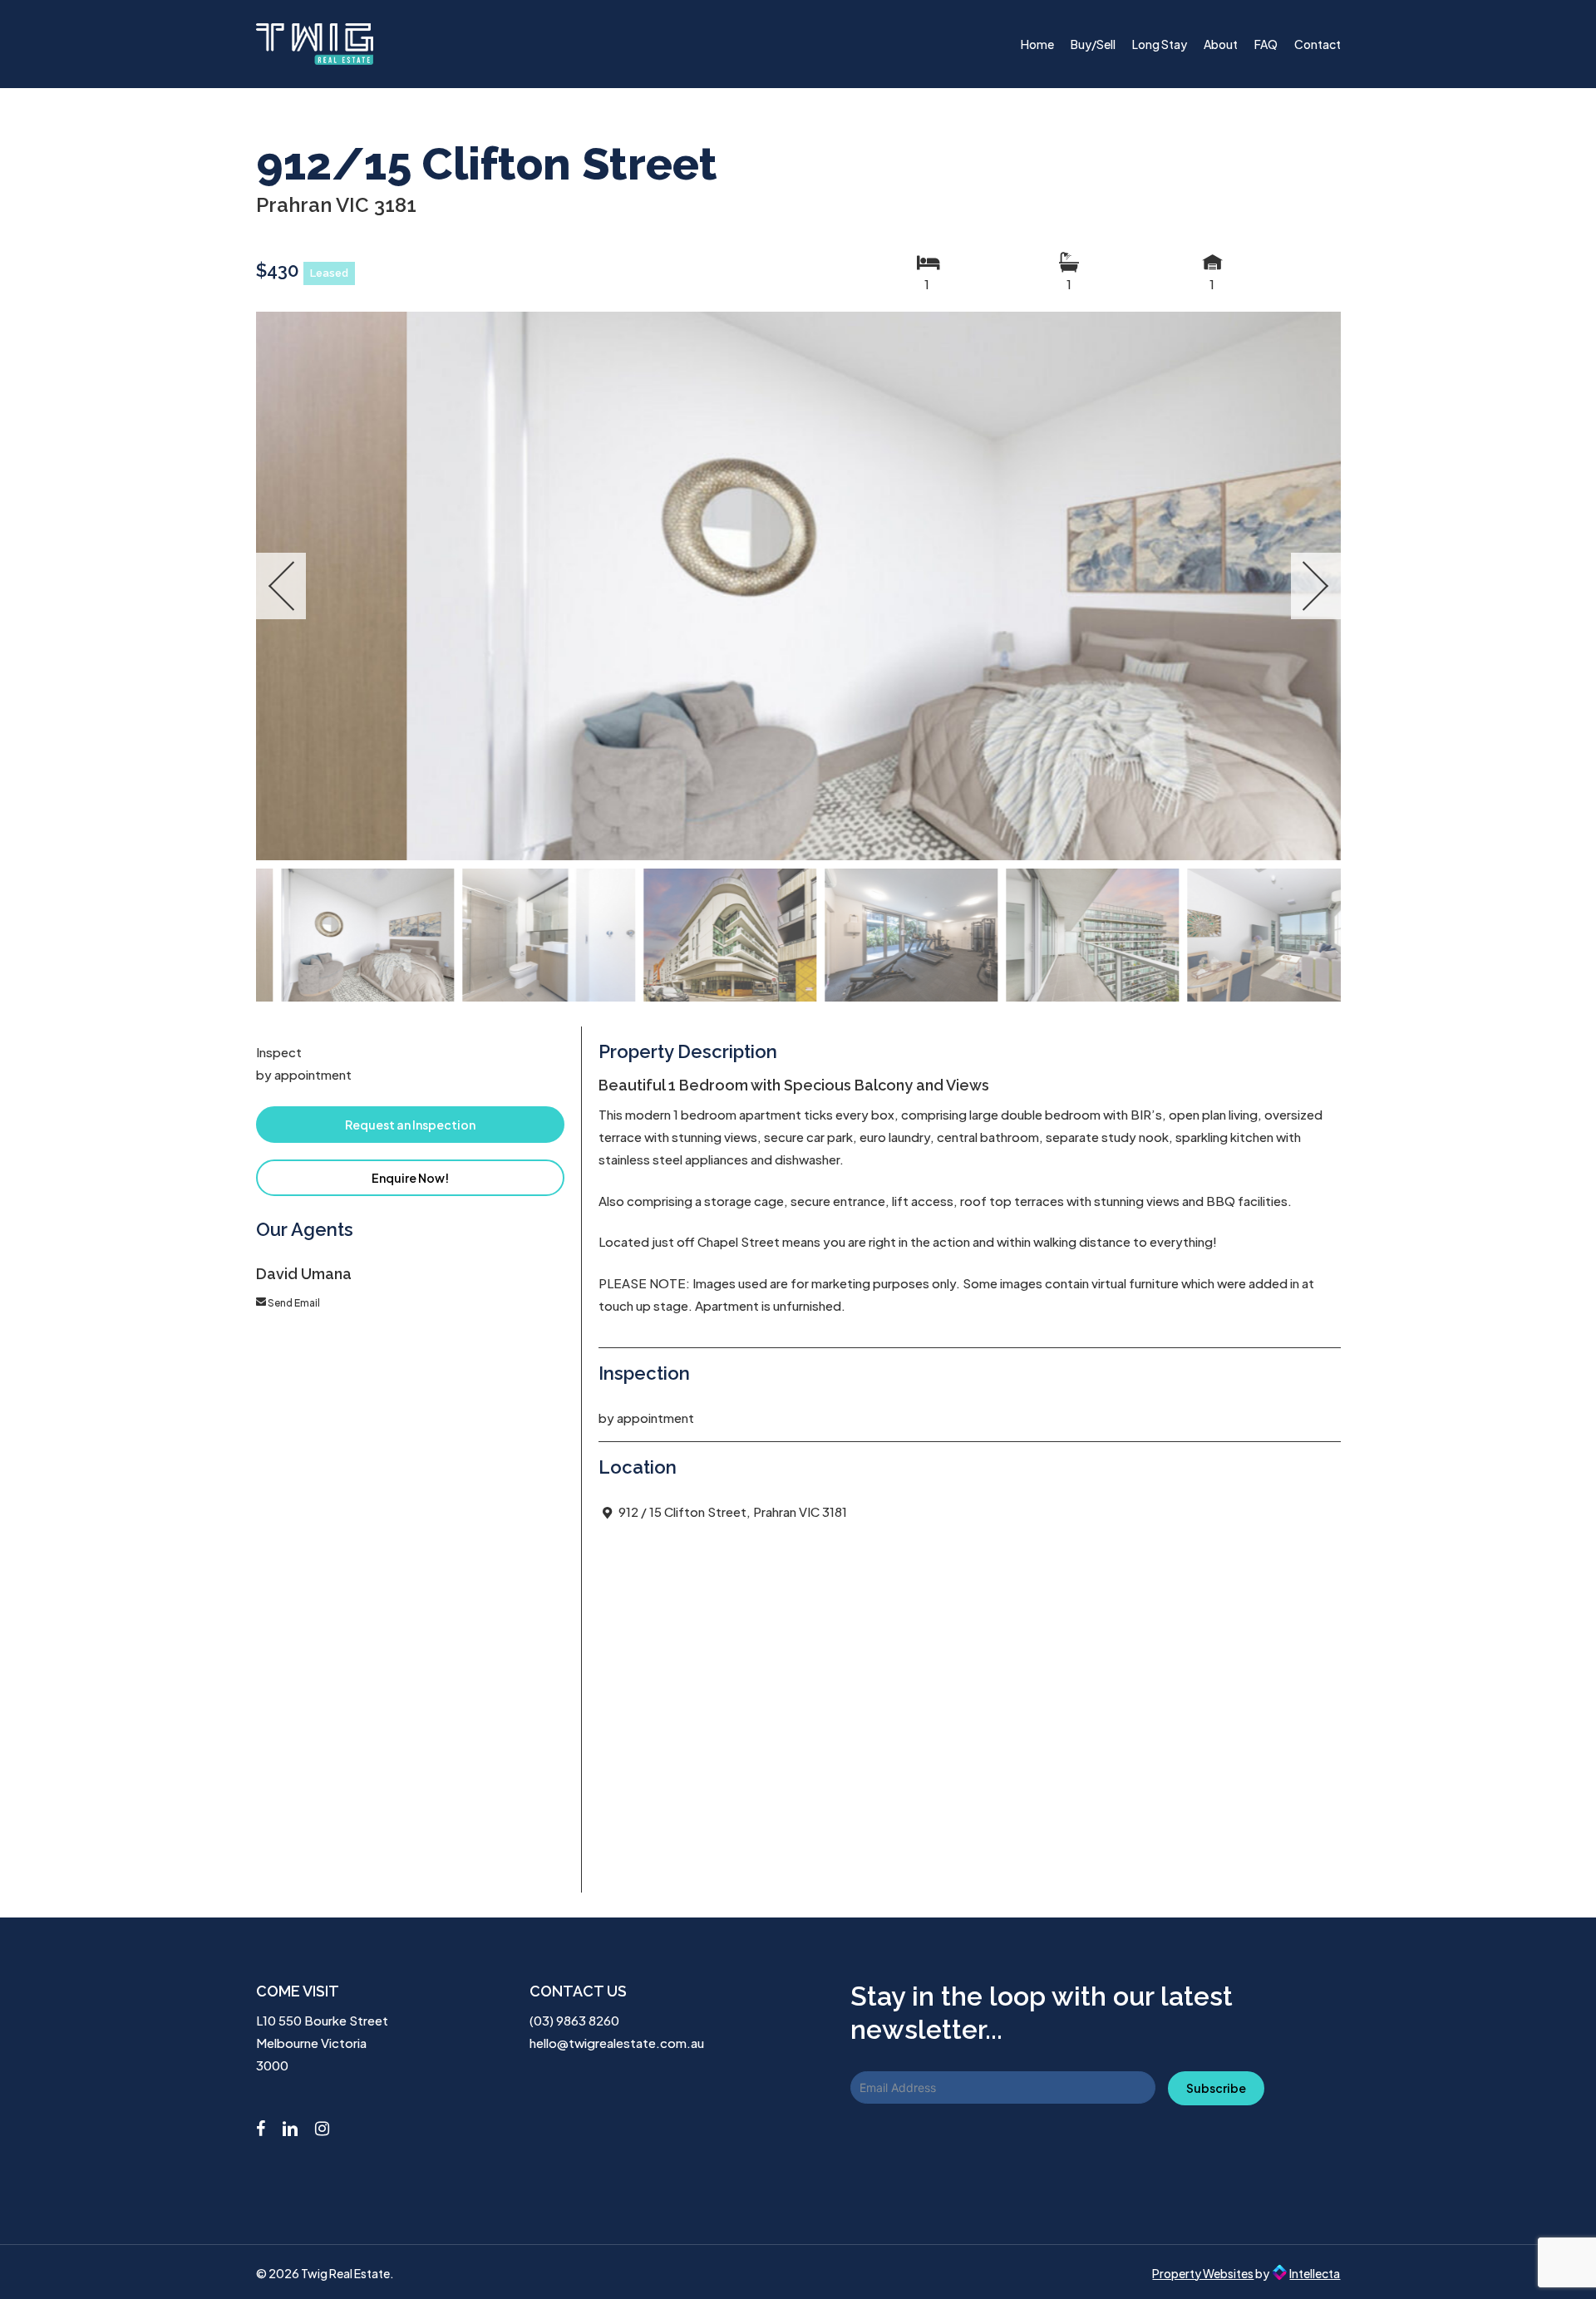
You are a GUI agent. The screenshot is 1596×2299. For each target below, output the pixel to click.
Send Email (294, 1303)
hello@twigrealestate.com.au (617, 2043)
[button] (411, 1125)
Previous (281, 586)
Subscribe (1216, 2088)
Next (1316, 586)
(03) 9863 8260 (574, 2020)
